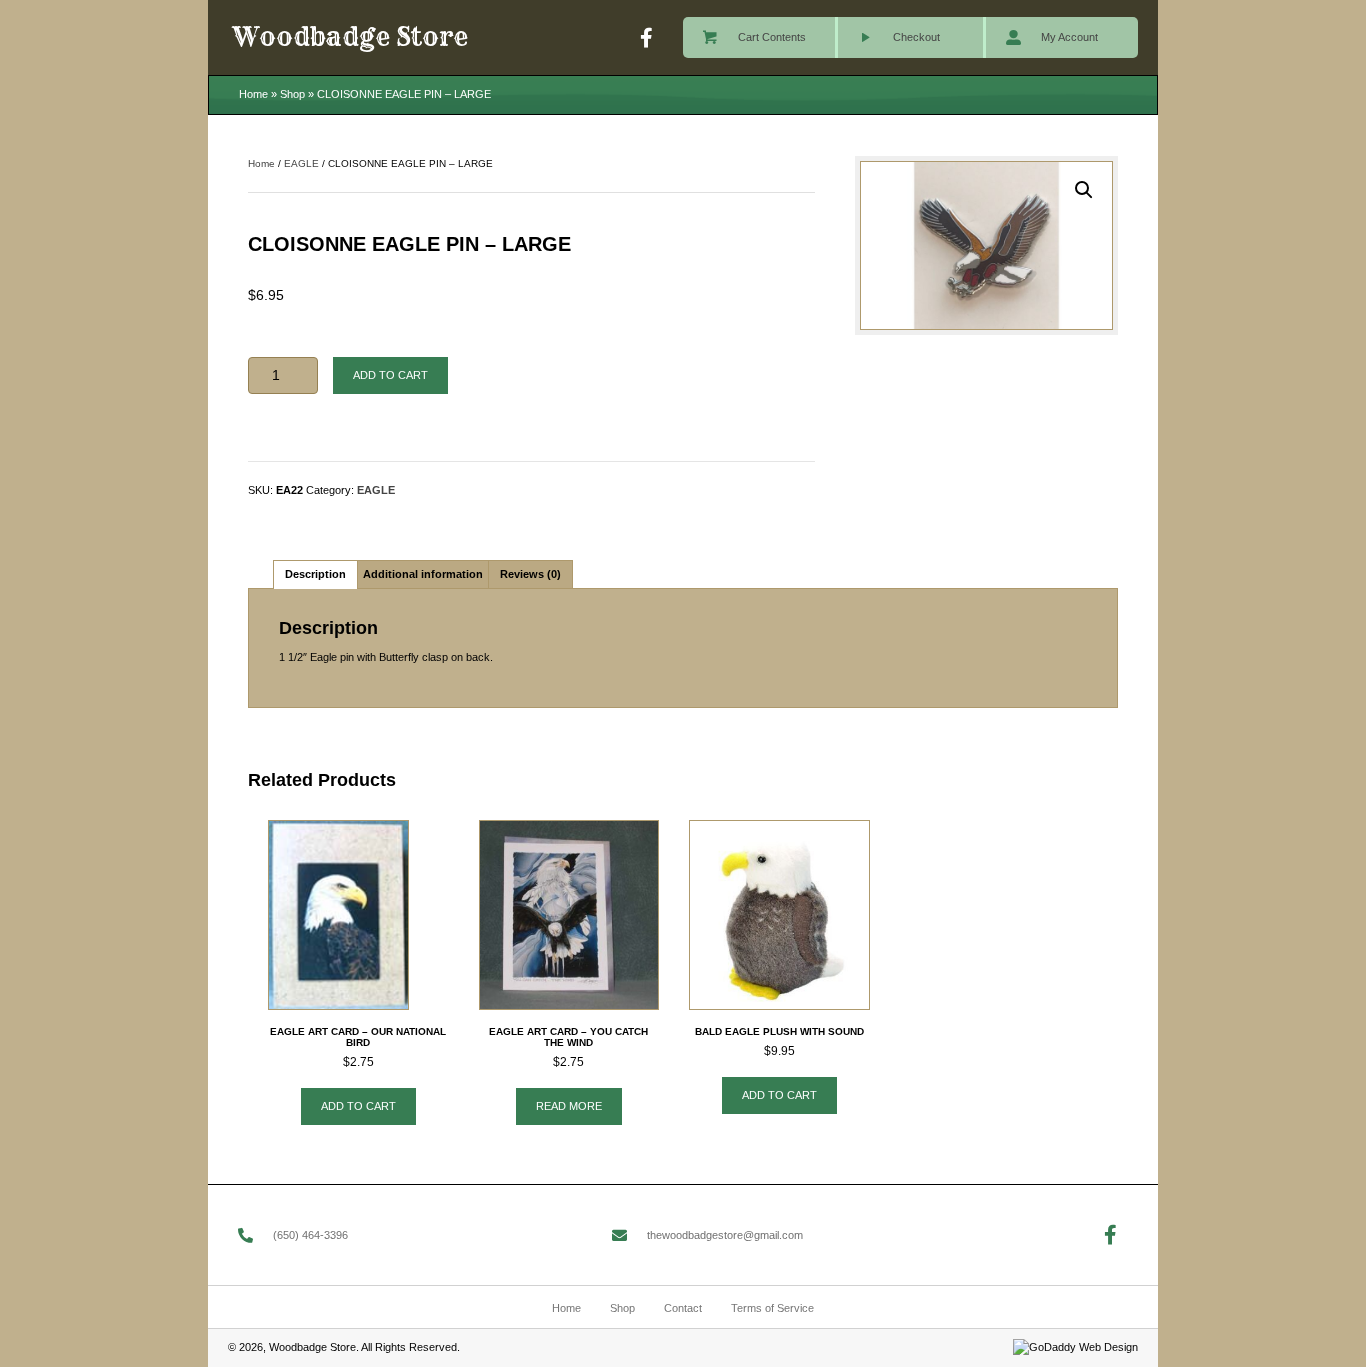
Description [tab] (315, 574)
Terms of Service (772, 1308)
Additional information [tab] (423, 574)
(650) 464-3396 (310, 1235)
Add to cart (390, 375)
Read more (569, 1106)
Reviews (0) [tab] (530, 574)
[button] (647, 38)
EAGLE (301, 163)
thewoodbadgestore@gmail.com (725, 1235)
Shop (292, 94)
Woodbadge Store (350, 37)
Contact (683, 1308)
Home (253, 94)
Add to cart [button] (358, 1106)
